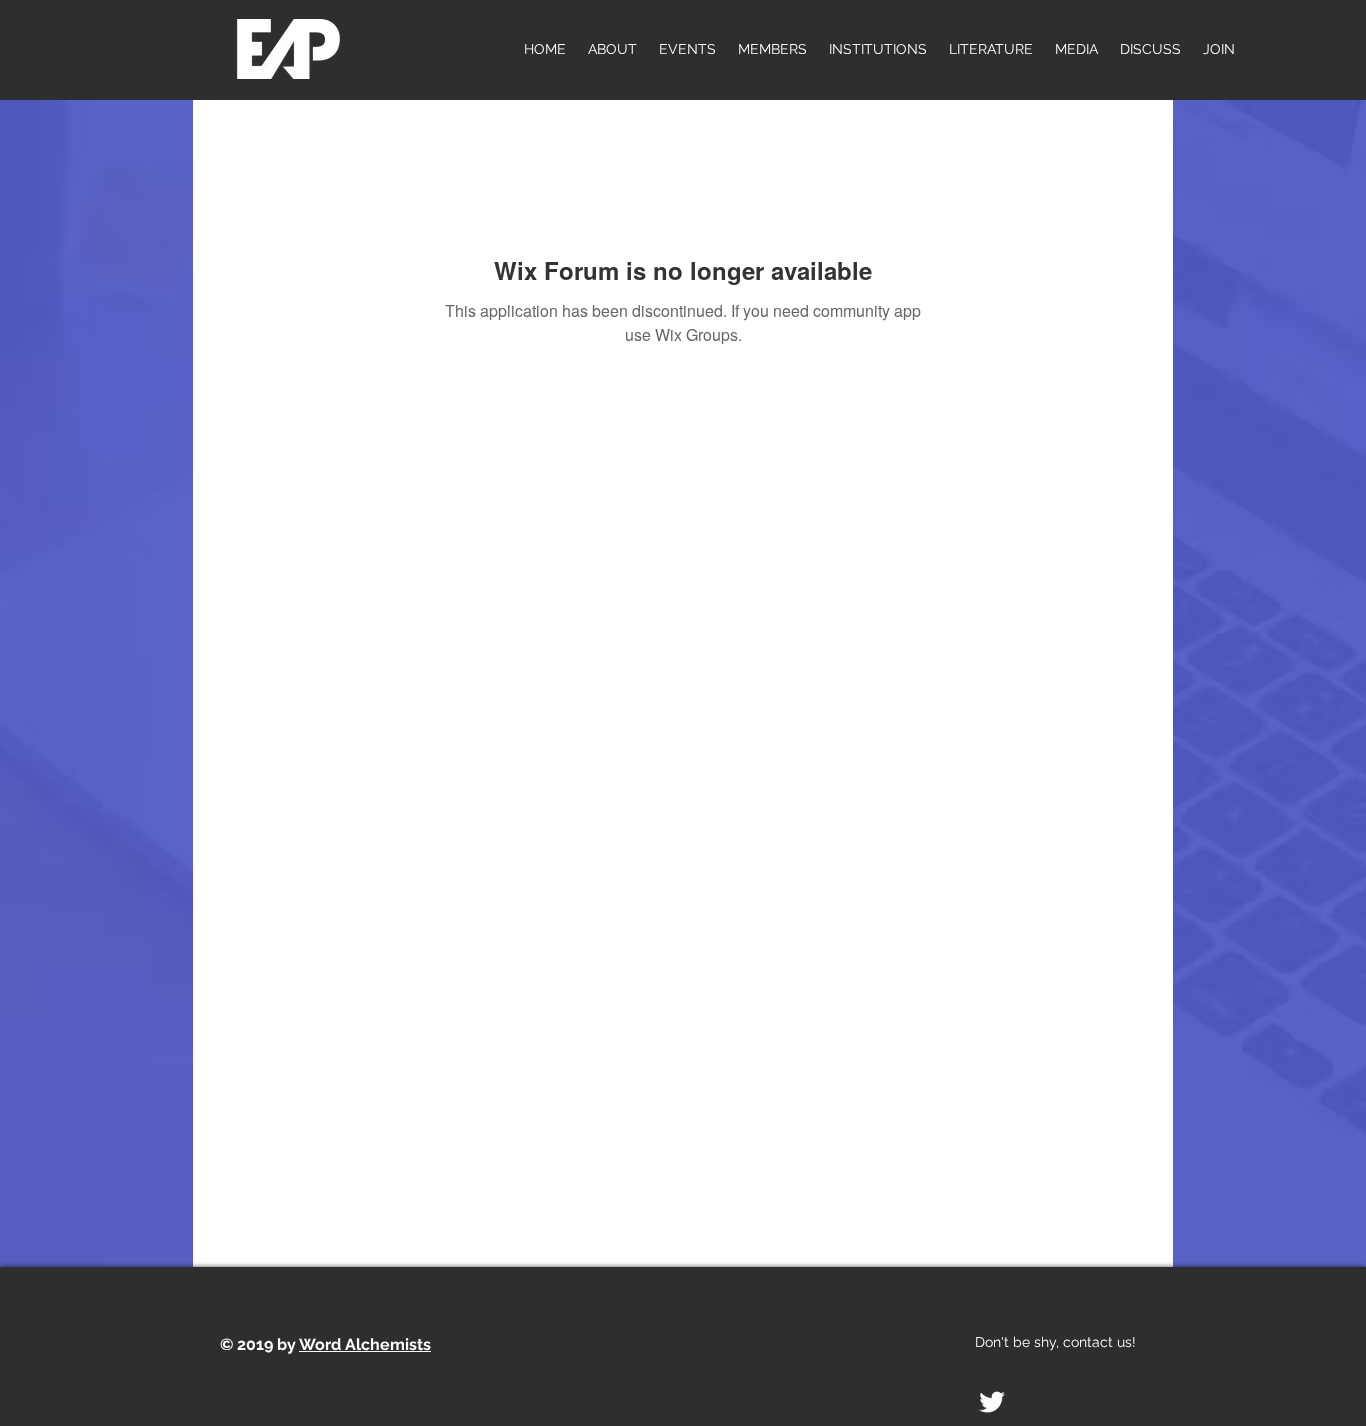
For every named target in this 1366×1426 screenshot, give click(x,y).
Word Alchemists (365, 1344)
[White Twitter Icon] (992, 1402)
